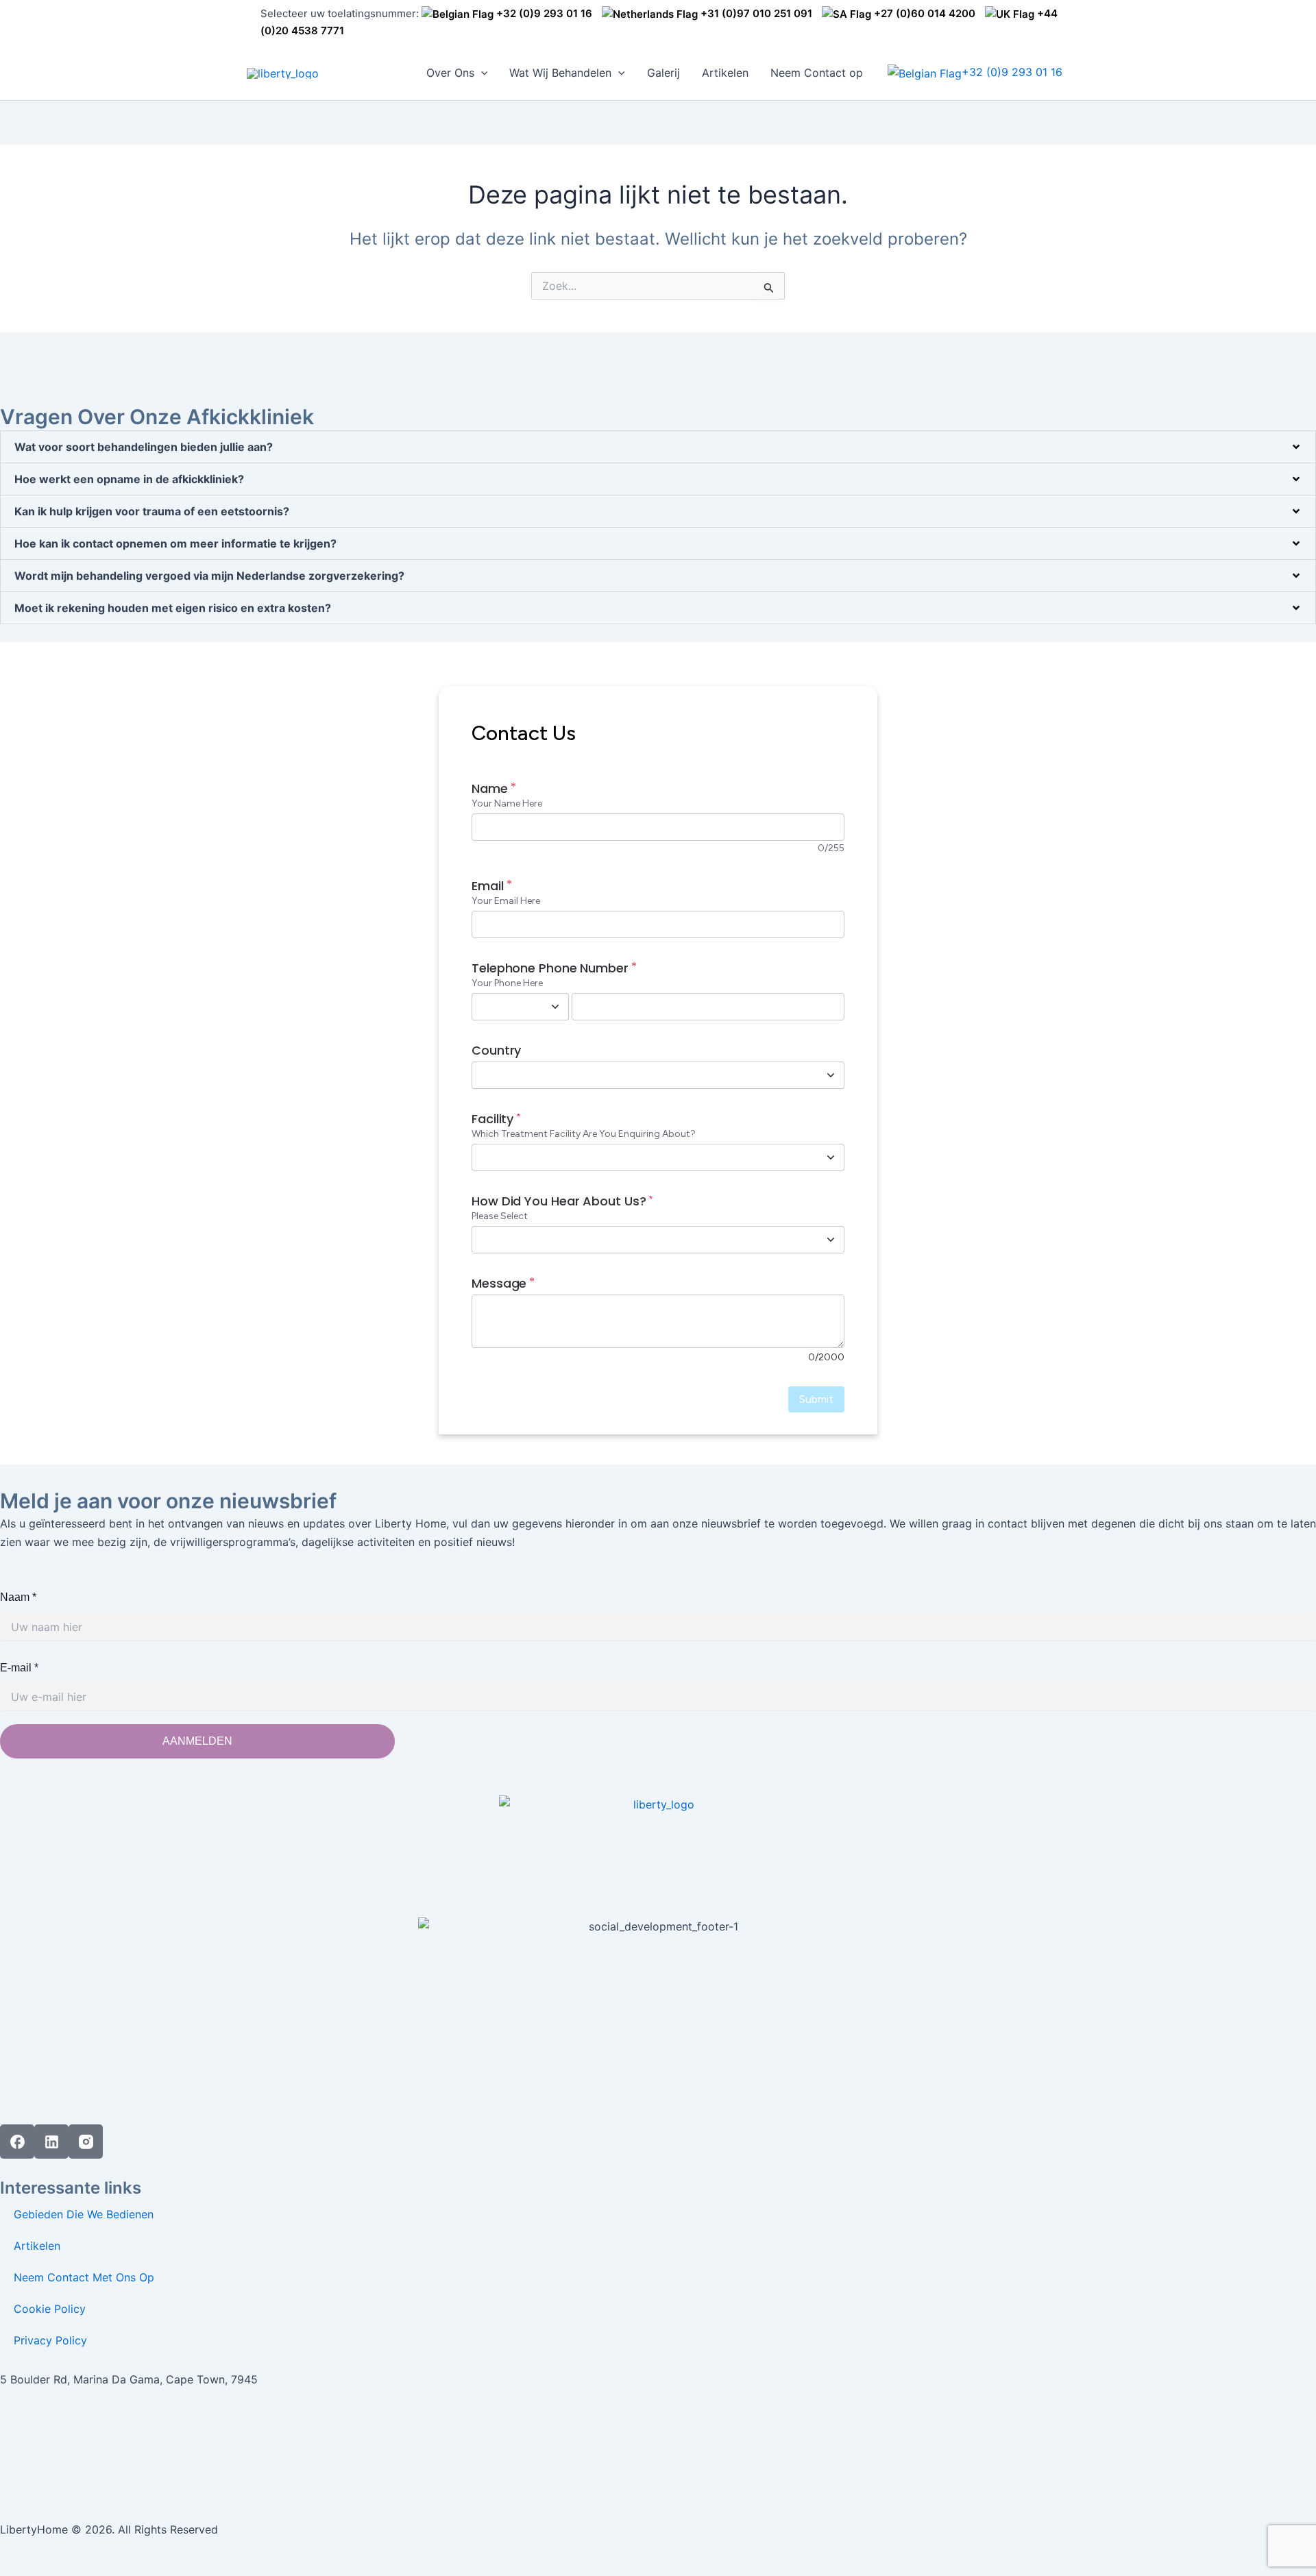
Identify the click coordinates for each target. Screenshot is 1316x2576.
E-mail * (19, 1668)
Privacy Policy (50, 2340)
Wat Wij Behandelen (560, 73)
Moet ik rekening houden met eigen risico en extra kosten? (173, 608)
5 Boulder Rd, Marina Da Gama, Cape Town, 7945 (129, 2379)
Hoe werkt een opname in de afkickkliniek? (129, 479)
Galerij (663, 73)
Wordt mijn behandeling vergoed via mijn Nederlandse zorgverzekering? (209, 576)
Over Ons (450, 73)
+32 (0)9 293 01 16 (543, 13)
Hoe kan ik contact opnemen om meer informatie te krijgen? (175, 543)
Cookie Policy (50, 2309)
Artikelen (725, 73)
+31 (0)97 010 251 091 (755, 13)
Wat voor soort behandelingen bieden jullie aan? (144, 447)
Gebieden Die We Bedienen (84, 2214)
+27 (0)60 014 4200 (923, 13)
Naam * (18, 1597)
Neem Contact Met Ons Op (84, 2277)
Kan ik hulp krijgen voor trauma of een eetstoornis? (152, 511)
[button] (481, 73)
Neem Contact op (817, 73)
